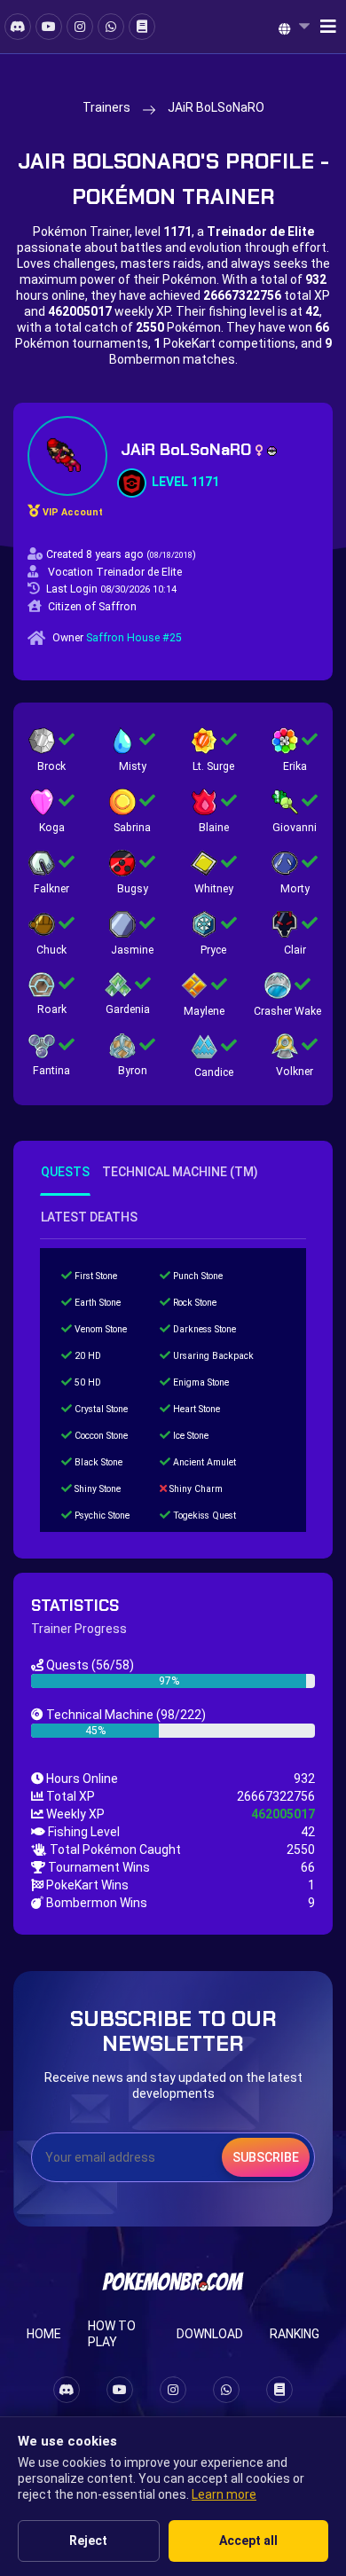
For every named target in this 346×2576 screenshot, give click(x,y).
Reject (88, 2541)
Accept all (248, 2541)
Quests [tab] (65, 1172)
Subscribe (266, 2157)
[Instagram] (80, 27)
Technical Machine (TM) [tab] (180, 1172)
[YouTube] (49, 27)
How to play (112, 2334)
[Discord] (18, 27)
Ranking (295, 2334)
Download (210, 2334)
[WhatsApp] (111, 27)
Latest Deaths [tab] (89, 1217)
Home (44, 2334)
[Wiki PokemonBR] (142, 27)
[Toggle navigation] (323, 27)
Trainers (106, 107)
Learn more (224, 2494)
